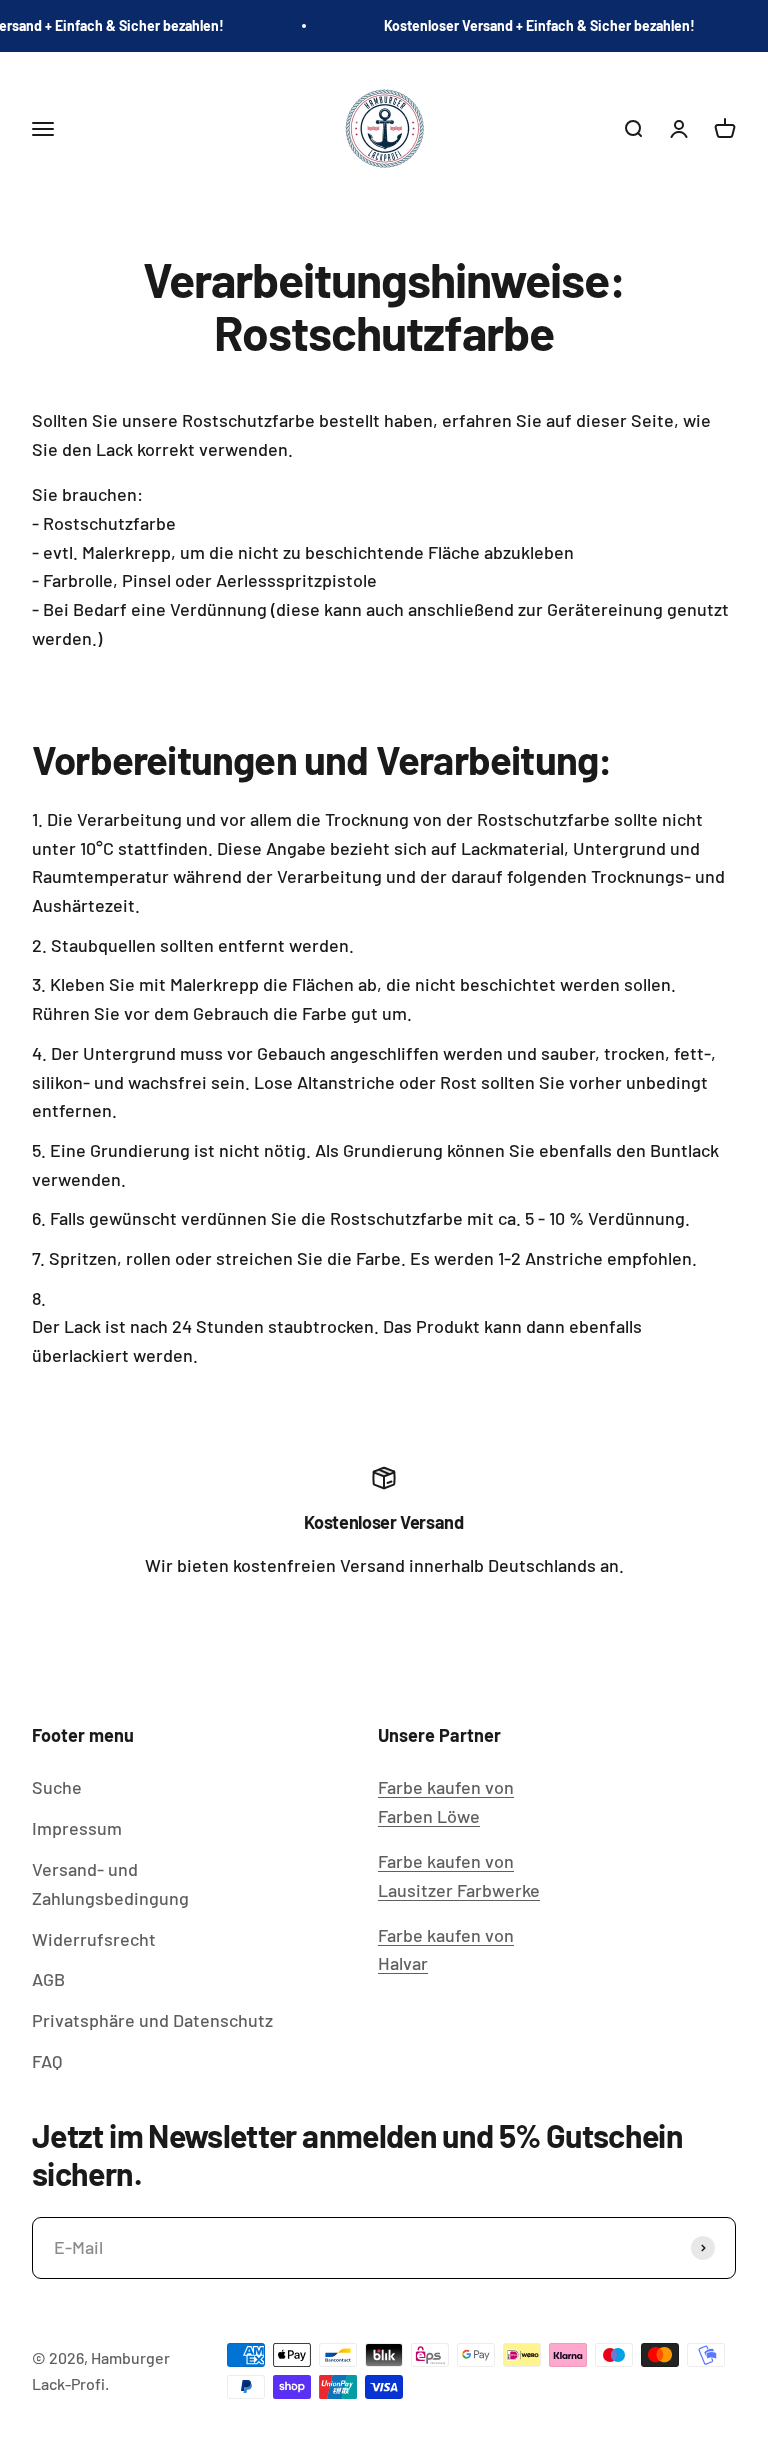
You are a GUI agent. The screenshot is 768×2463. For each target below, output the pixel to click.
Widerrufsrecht (94, 1939)
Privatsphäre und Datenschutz (152, 2020)
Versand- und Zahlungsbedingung (110, 1883)
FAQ (47, 2061)
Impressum (77, 1828)
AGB (48, 1979)
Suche (57, 1787)
